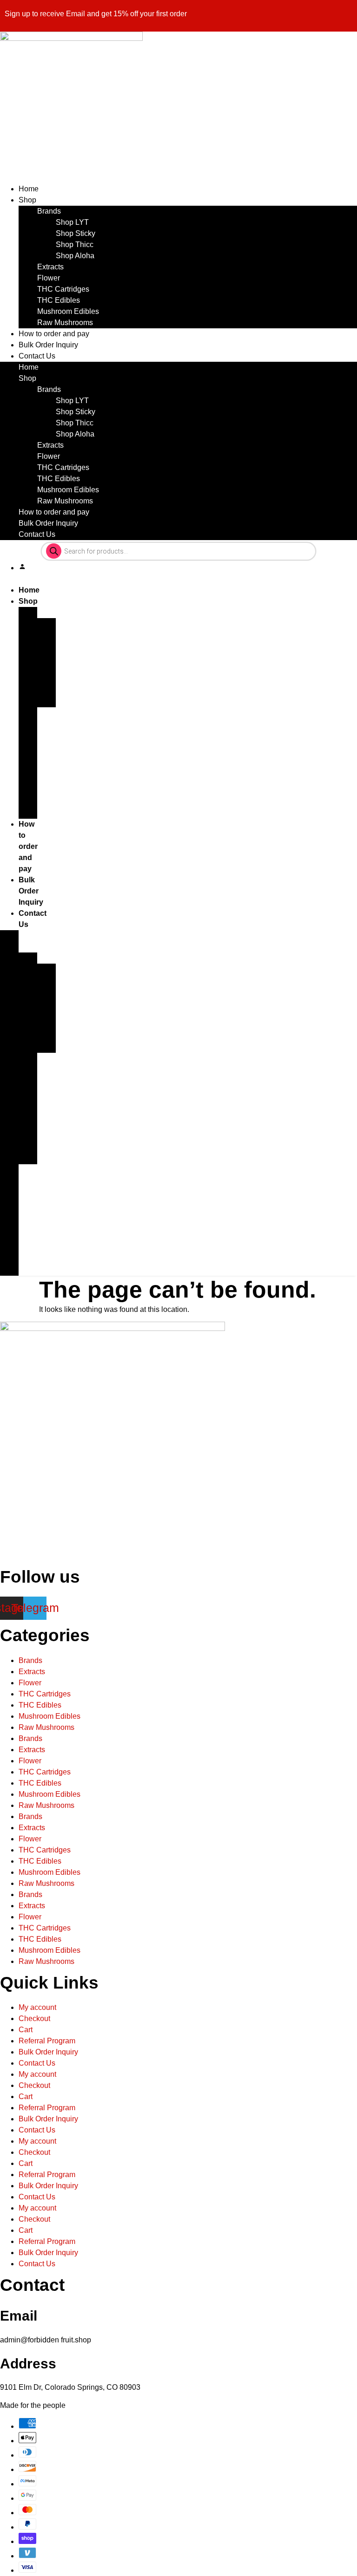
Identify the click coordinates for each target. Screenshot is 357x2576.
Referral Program (47, 2041)
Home (29, 189)
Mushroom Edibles (68, 311)
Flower (49, 278)
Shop (27, 200)
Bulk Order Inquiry (48, 345)
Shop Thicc (75, 245)
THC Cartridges (63, 289)
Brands (49, 211)
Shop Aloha (75, 256)
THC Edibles (59, 300)
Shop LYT (72, 222)
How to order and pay (54, 334)
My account (37, 2007)
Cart (26, 2030)
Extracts (50, 267)
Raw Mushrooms (65, 323)
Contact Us (37, 356)
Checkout (34, 2018)
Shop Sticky (76, 233)
